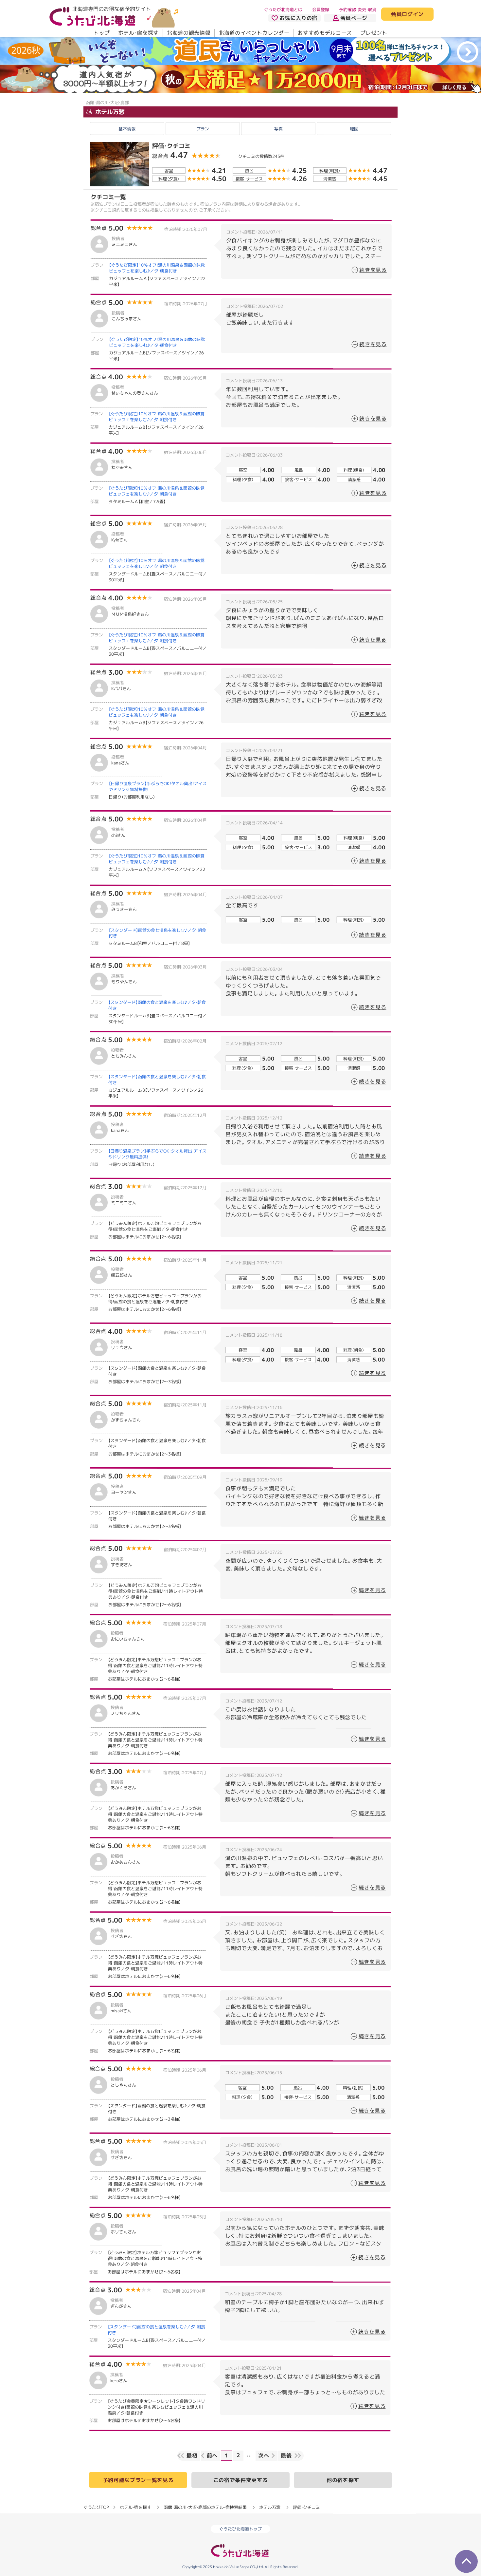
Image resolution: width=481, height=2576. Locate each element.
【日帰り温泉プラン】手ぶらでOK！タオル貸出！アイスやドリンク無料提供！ (158, 786)
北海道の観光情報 (189, 33)
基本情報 (127, 129)
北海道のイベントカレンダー (254, 33)
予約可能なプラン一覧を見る (138, 2480)
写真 (278, 129)
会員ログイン (407, 14)
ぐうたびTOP (96, 2507)
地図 (354, 129)
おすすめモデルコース (325, 33)
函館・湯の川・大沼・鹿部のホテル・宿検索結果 (205, 2507)
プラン (203, 129)
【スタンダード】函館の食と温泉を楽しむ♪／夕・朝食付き (157, 933)
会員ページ (354, 18)
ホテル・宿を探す (138, 33)
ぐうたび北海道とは (283, 9)
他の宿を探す (343, 2480)
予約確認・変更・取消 (358, 9)
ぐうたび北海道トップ (240, 2529)
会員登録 (321, 9)
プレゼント (374, 33)
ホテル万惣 (109, 112)
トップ (102, 33)
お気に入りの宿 (298, 18)
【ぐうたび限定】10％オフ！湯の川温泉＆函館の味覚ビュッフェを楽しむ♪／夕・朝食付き (157, 268)
